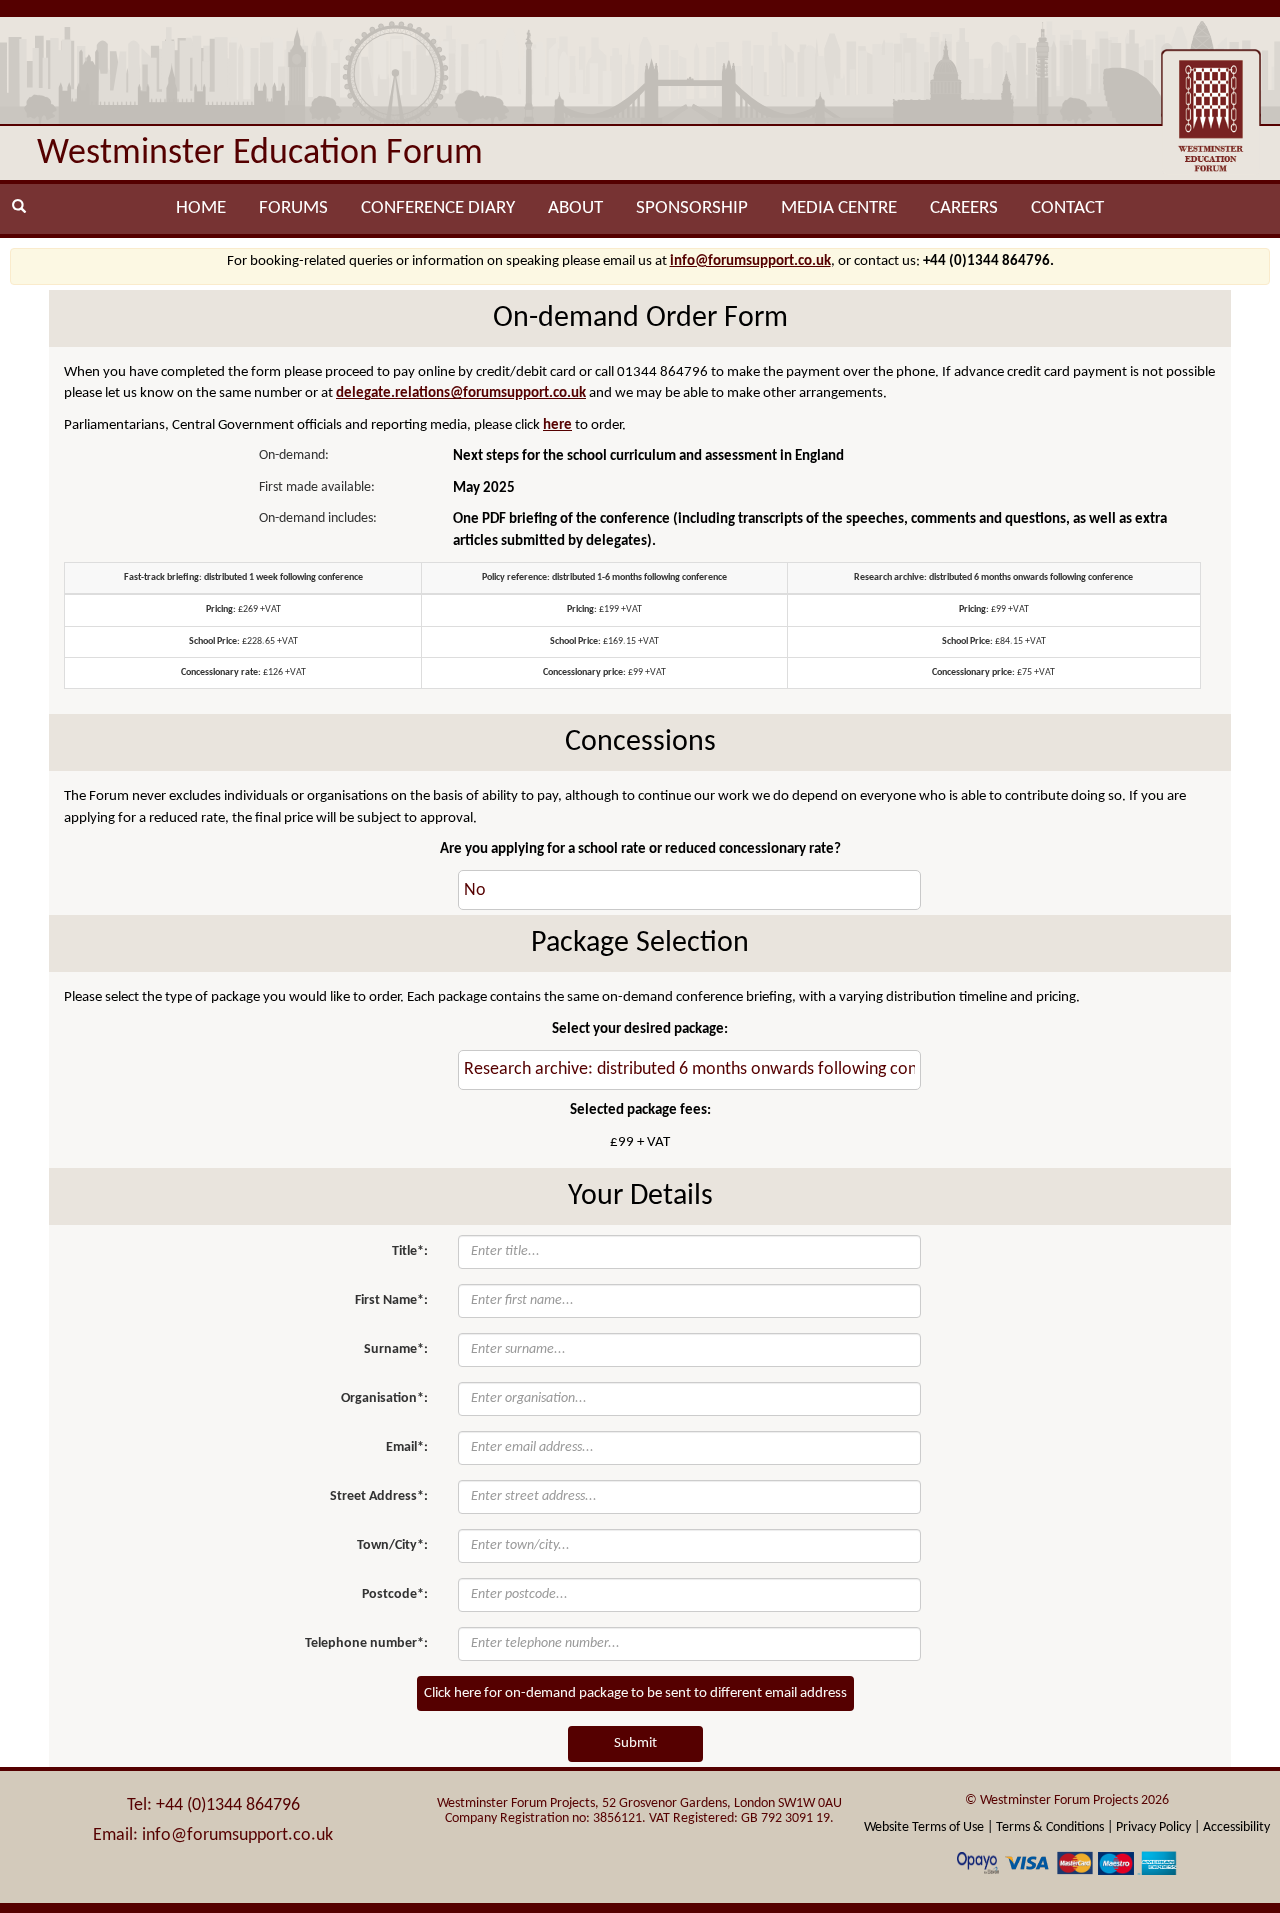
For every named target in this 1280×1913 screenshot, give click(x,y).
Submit (635, 1743)
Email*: (407, 1447)
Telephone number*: (366, 1643)
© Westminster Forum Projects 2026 (1067, 1800)
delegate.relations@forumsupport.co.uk (461, 393)
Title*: (410, 1251)
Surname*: (396, 1349)
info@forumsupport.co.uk (750, 261)
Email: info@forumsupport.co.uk (213, 1835)
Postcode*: (395, 1594)
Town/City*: (392, 1545)
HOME (201, 208)
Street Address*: (379, 1496)
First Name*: (391, 1300)
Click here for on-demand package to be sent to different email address (635, 1693)
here (557, 425)
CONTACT (1067, 208)
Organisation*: (384, 1398)
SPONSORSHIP (692, 208)
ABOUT (575, 208)
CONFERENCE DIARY (438, 208)
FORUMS (293, 208)
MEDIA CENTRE (839, 208)
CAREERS (964, 208)
